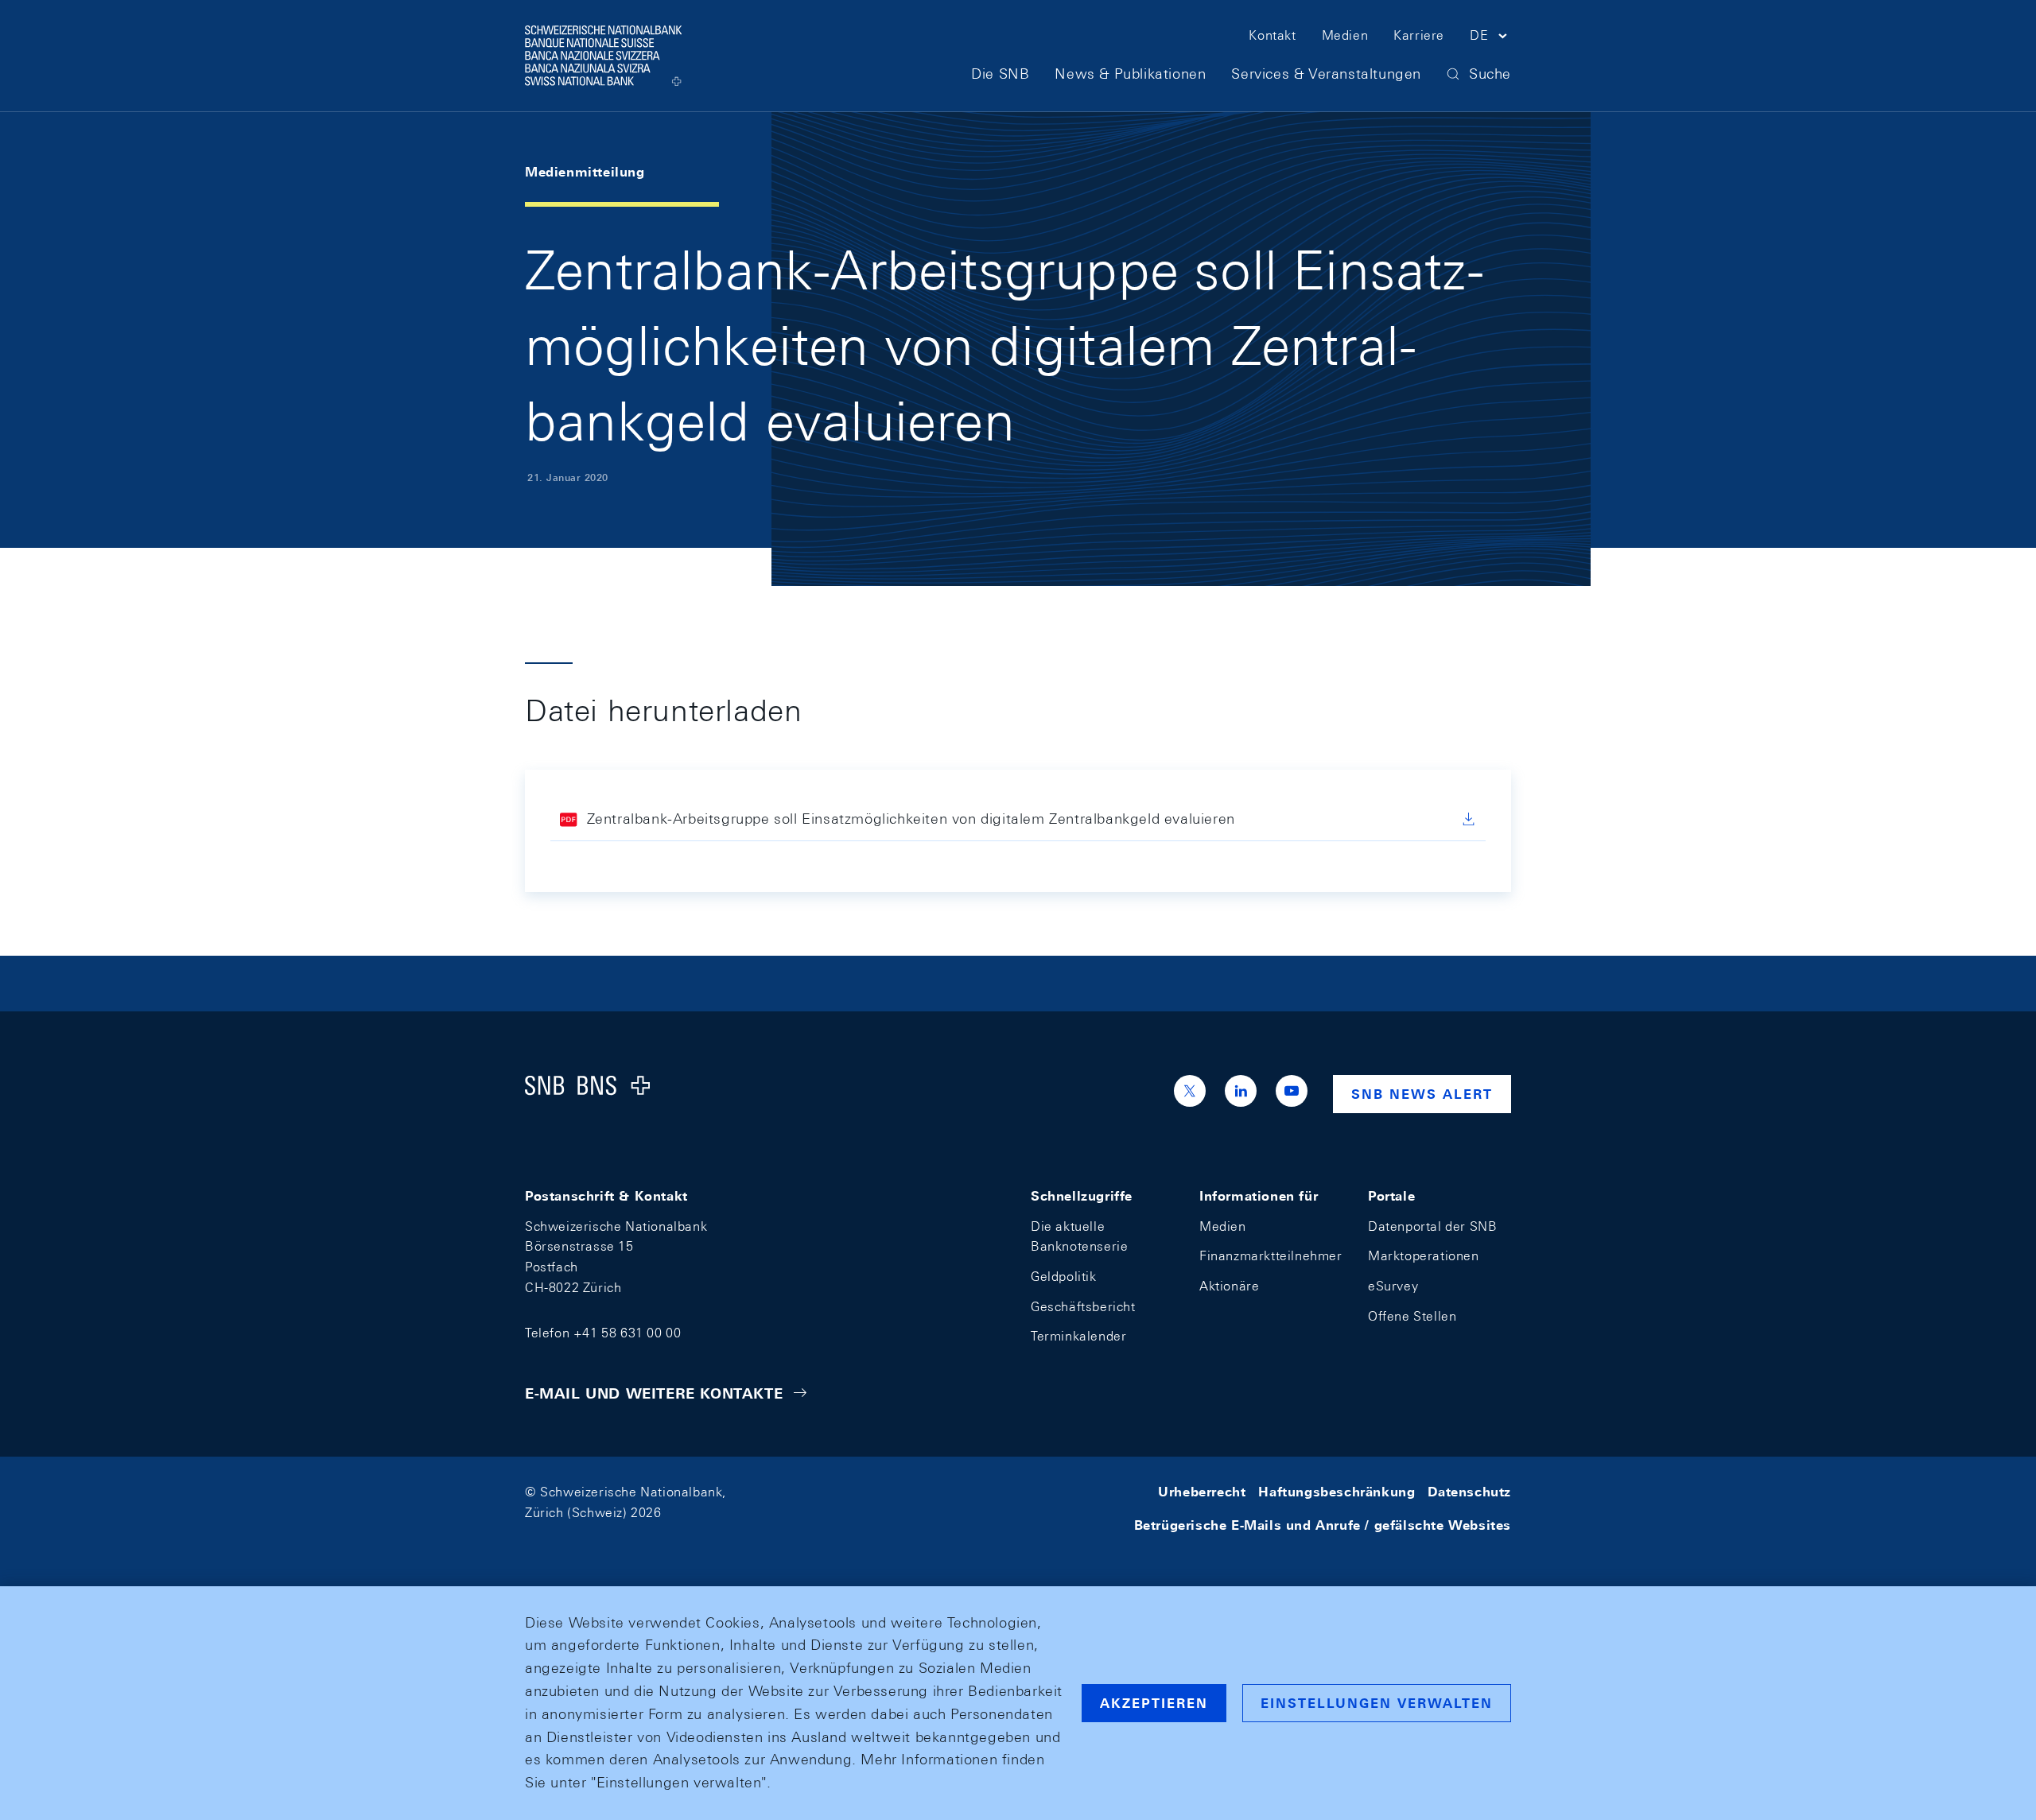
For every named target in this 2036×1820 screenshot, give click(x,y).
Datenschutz (1469, 1492)
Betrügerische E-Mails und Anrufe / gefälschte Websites (1323, 1525)
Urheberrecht (1202, 1492)
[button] (1490, 38)
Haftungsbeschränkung (1337, 1492)
